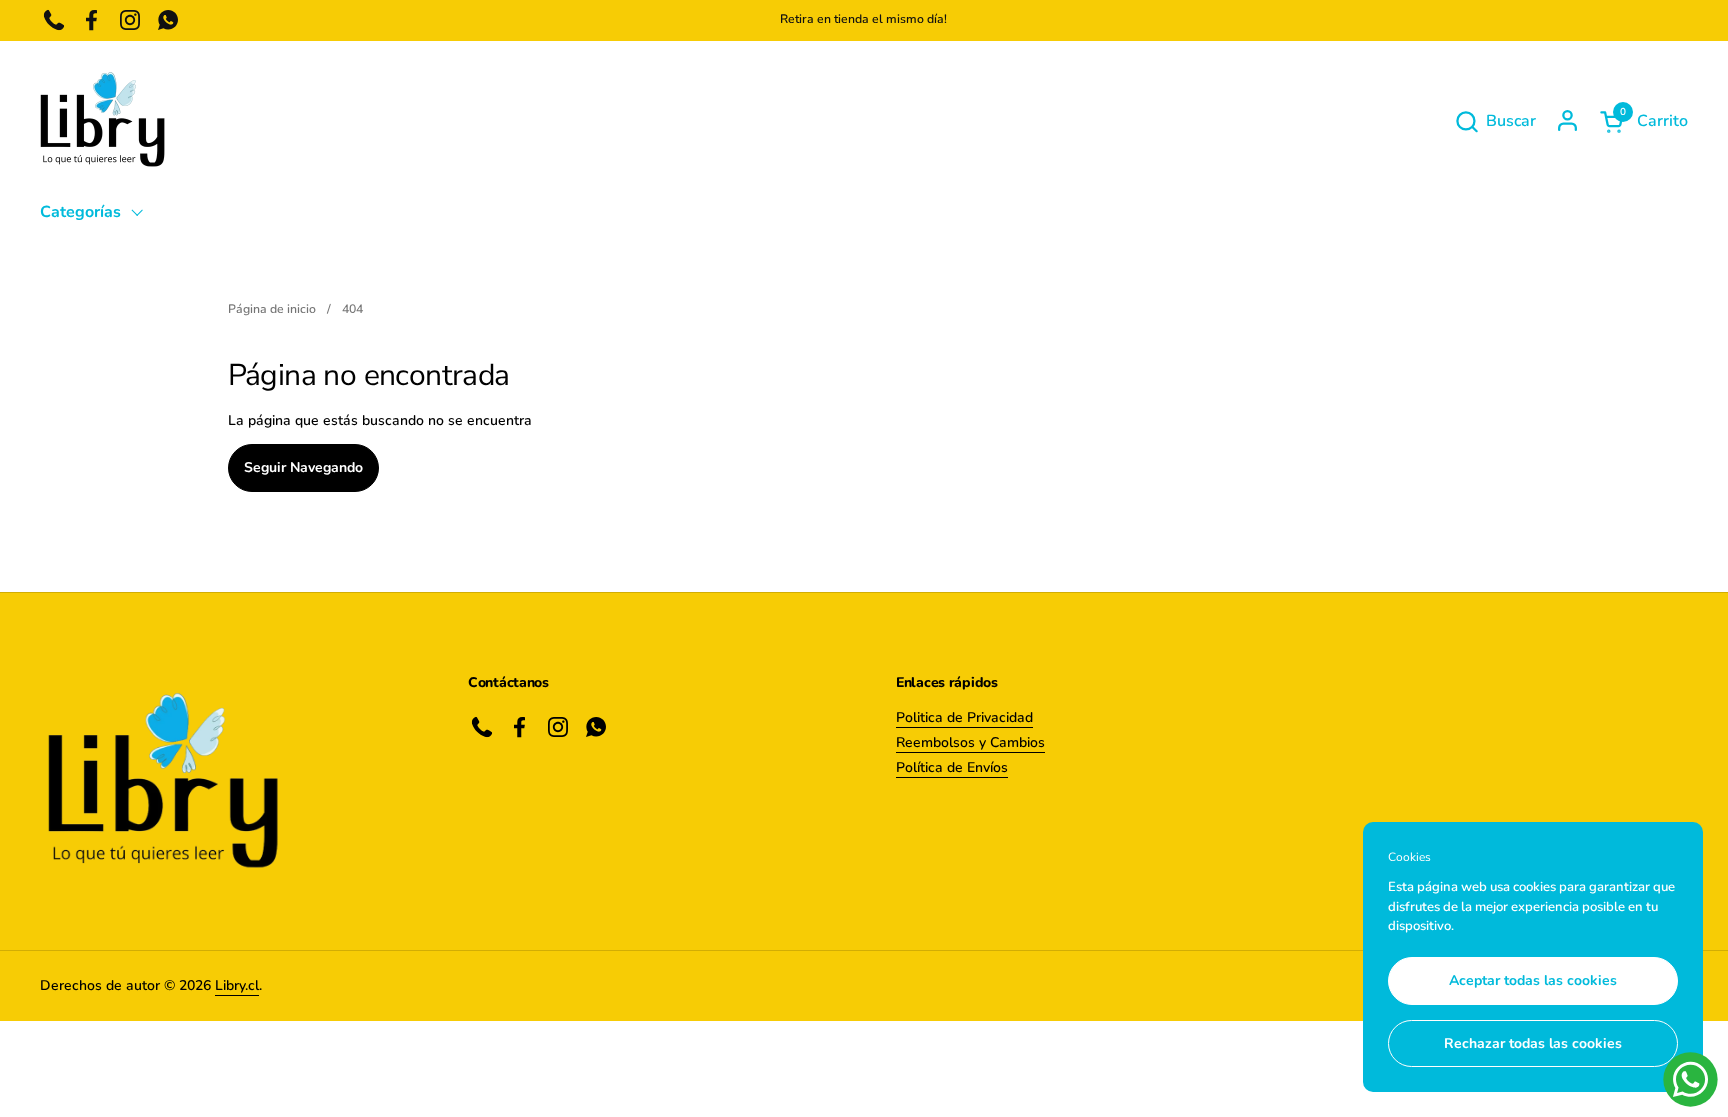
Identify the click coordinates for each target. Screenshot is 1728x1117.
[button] (1495, 121)
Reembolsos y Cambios (970, 742)
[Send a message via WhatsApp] (1690, 1079)
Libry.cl (237, 985)
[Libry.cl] (102, 121)
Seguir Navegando (303, 467)
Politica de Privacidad (964, 717)
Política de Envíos (952, 767)
